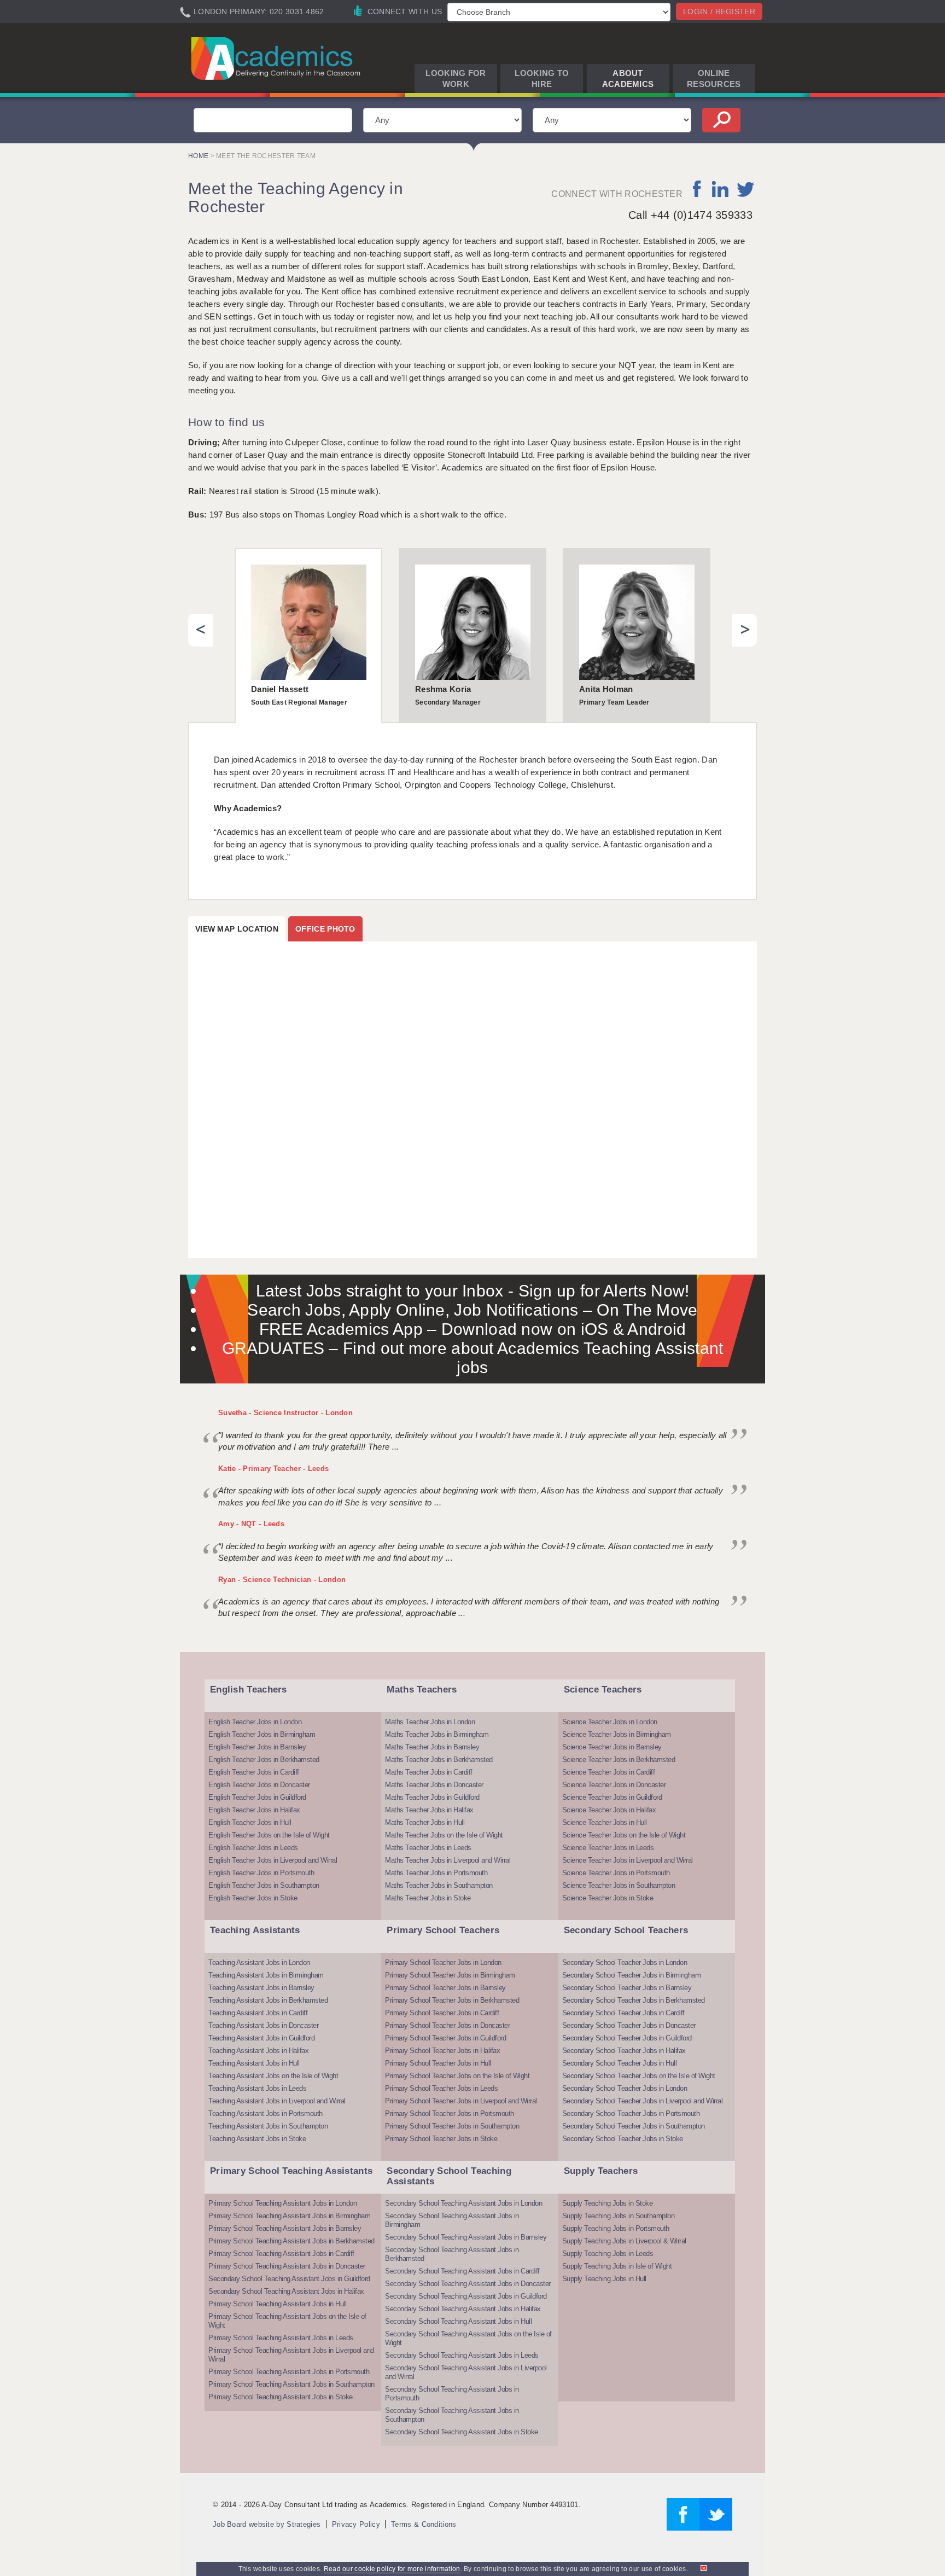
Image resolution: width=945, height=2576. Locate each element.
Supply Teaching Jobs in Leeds (608, 2254)
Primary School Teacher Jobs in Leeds (441, 2088)
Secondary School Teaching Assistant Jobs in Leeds (462, 2355)
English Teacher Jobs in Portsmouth (261, 1873)
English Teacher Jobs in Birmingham (262, 1734)
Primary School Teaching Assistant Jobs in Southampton (291, 2384)
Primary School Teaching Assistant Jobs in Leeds (281, 2338)
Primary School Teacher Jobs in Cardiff (442, 2013)
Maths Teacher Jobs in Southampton (439, 1885)
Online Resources (714, 78)
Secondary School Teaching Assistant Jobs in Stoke (462, 2432)
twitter (746, 189)
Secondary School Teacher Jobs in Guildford (627, 2038)
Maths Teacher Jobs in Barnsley (432, 1747)
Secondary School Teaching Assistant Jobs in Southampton (452, 2415)
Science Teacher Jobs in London (610, 1722)
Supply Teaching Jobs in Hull (604, 2279)
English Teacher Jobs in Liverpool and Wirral (273, 1860)
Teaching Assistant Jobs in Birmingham (266, 1975)
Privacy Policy (356, 2524)
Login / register (719, 11)
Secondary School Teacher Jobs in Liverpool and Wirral (643, 2101)
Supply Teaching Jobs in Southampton (619, 2216)
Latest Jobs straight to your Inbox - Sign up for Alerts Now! (473, 1291)
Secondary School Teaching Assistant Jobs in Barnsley (466, 2237)
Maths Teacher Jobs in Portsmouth (436, 1873)
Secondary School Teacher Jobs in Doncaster (629, 2025)
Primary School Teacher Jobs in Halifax (442, 2051)
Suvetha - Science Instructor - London (285, 1413)
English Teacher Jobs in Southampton (264, 1885)
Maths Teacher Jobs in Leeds (428, 1848)
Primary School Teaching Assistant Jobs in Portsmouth (289, 2372)
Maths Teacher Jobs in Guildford (432, 1797)
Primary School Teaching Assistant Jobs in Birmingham (289, 2216)
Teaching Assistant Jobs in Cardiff (258, 2013)
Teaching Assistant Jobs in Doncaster (263, 2025)
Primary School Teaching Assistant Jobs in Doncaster (287, 2266)
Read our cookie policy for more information (392, 2569)
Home (198, 156)
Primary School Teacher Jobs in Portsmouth (450, 2113)
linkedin (720, 189)
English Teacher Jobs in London (255, 1722)
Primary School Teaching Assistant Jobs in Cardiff (281, 2254)
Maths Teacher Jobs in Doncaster (434, 1785)
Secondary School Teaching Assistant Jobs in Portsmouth (452, 2394)
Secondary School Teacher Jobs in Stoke (623, 2139)
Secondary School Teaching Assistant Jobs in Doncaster (468, 2284)
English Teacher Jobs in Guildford (257, 1797)
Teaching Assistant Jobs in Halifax (258, 2051)
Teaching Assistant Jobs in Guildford (261, 2038)
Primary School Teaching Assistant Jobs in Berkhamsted (291, 2241)
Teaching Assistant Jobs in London (259, 1962)
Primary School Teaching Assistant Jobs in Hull (277, 2304)
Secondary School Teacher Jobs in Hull (620, 2063)
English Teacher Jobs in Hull (250, 1822)
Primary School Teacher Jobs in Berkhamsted (452, 2000)
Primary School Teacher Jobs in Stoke (441, 2139)
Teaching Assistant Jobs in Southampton (268, 2126)
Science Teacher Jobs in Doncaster (614, 1785)
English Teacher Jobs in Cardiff (254, 1772)
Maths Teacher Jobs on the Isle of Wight (444, 1835)
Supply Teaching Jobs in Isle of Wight (617, 2266)
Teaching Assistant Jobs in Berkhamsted (268, 2000)
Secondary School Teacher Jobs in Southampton (634, 2126)
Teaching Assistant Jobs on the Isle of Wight (273, 2076)
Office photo (325, 929)
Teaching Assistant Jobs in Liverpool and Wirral (277, 2101)
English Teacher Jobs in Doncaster (259, 1785)
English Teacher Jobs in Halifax (254, 1810)
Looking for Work (456, 78)
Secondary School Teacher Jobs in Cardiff (623, 2013)
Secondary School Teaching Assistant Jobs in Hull (458, 2321)
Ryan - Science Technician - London (282, 1580)
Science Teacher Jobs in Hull (605, 1822)
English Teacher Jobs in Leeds (253, 1848)
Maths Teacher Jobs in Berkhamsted (439, 1760)
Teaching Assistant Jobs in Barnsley (261, 1988)
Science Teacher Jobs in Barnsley (612, 1747)
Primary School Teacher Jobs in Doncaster (447, 2025)
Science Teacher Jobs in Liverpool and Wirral (628, 1860)
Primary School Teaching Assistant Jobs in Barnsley (285, 2228)
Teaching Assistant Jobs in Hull (254, 2063)
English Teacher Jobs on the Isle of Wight (269, 1835)
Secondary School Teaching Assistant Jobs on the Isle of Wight (468, 2338)
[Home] (278, 58)
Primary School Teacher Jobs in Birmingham (450, 1975)
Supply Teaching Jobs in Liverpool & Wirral (624, 2241)
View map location (237, 929)
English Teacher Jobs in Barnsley (257, 1747)
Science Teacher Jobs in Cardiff (609, 1772)
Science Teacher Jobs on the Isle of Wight (624, 1835)
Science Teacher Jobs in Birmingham (617, 1734)
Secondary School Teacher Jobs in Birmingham (632, 1975)
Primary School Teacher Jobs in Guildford (445, 2038)
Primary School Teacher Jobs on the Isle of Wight (457, 2076)
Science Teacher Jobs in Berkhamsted (619, 1760)
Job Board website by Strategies (267, 2524)
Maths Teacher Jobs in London (430, 1722)
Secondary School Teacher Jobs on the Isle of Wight (639, 2076)
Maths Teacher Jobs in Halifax (429, 1810)
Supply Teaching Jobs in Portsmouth (616, 2228)
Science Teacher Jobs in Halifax (609, 1810)
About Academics (628, 78)
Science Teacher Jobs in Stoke (608, 1898)
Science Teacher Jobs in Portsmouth (616, 1873)
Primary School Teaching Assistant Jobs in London (282, 2203)
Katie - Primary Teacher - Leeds (273, 1469)
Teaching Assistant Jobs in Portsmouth (266, 2113)
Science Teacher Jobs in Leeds (608, 1848)
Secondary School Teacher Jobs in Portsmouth (631, 2113)
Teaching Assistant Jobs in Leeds (257, 2088)
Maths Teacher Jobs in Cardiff (429, 1772)
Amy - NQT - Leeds (251, 1524)
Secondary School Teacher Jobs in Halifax (624, 2051)
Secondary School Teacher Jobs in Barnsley (627, 1988)
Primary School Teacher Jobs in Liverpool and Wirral (461, 2101)
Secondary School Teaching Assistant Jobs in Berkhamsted (452, 2254)
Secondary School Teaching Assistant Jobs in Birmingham (452, 2220)
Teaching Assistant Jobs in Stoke (257, 2139)
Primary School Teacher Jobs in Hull (438, 2063)
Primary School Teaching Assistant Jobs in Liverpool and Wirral (291, 2355)
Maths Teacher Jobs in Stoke (428, 1898)
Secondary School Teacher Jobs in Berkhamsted (634, 2000)
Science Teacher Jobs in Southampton (619, 1885)
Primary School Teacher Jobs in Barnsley (445, 1988)
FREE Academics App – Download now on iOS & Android (473, 1329)
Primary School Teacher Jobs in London (443, 1962)
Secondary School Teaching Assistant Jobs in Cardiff (462, 2271)
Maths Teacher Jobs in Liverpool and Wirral (448, 1860)
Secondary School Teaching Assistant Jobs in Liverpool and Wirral (466, 2372)
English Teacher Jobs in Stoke (253, 1898)
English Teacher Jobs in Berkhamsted (264, 1760)
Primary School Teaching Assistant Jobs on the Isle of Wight (287, 2321)
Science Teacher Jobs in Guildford (612, 1797)
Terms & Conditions (424, 2524)
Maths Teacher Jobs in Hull (425, 1822)
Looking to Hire (542, 78)
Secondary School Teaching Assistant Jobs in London (463, 2203)
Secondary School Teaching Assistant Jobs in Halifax (286, 2291)
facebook (698, 189)
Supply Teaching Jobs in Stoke (608, 2203)
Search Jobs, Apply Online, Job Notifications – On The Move (472, 1310)
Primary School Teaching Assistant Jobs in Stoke (281, 2397)
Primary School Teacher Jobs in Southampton (452, 2126)
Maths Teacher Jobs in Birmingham (437, 1734)
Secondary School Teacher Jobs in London (625, 1962)
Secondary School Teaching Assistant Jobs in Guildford (289, 2279)
